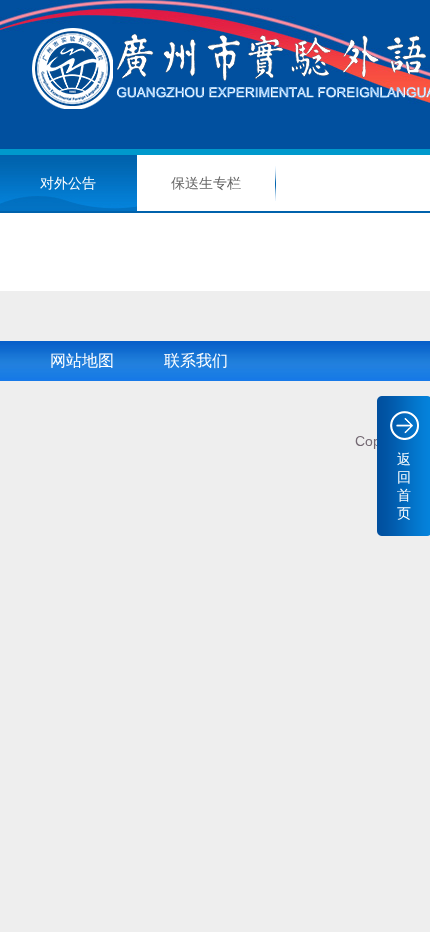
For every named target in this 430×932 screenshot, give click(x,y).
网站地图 (82, 360)
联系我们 (196, 360)
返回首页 (404, 486)
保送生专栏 (206, 183)
